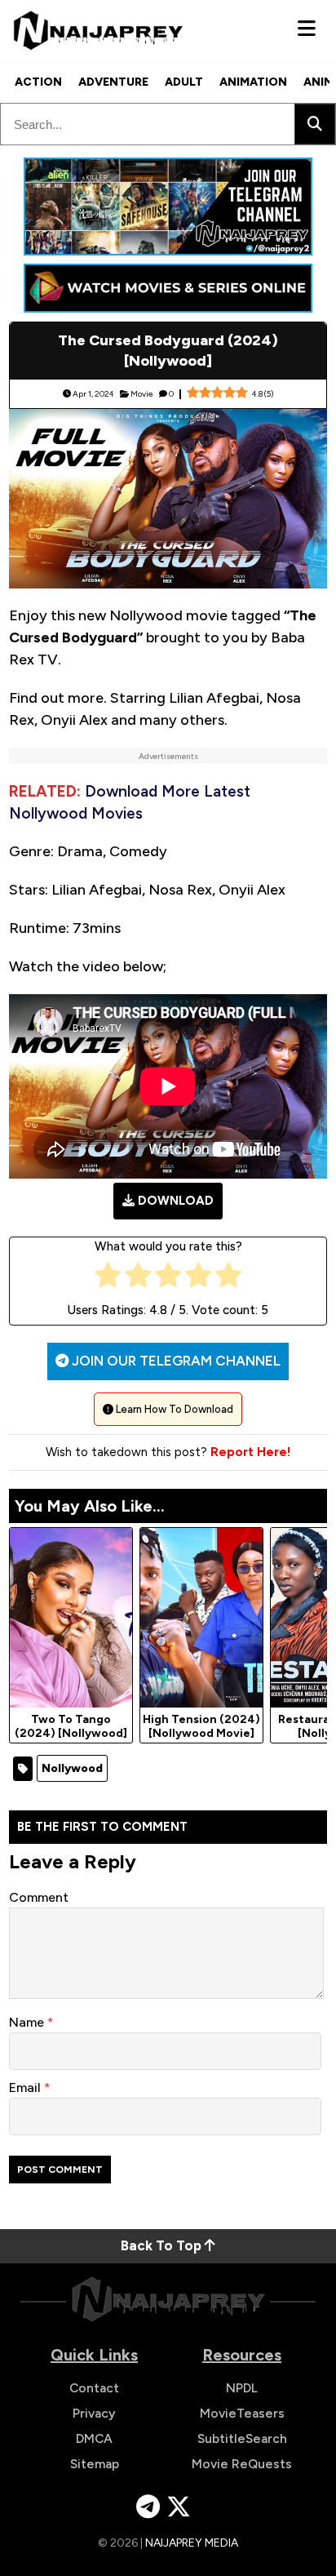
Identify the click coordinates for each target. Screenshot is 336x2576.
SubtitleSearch (242, 2438)
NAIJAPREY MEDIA (192, 2543)
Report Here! (250, 1452)
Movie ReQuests (242, 2464)
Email (27, 2087)
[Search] (315, 124)
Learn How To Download (173, 1409)
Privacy (94, 2413)
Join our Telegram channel (175, 1361)
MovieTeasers (242, 2413)
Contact (94, 2388)
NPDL (242, 2388)
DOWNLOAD (176, 1201)
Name (28, 2022)
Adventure (113, 82)
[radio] (108, 1279)
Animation (253, 82)
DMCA (94, 2438)
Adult (184, 82)
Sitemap (95, 2464)
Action (38, 82)
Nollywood (72, 1768)
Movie (142, 394)
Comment (39, 1897)
